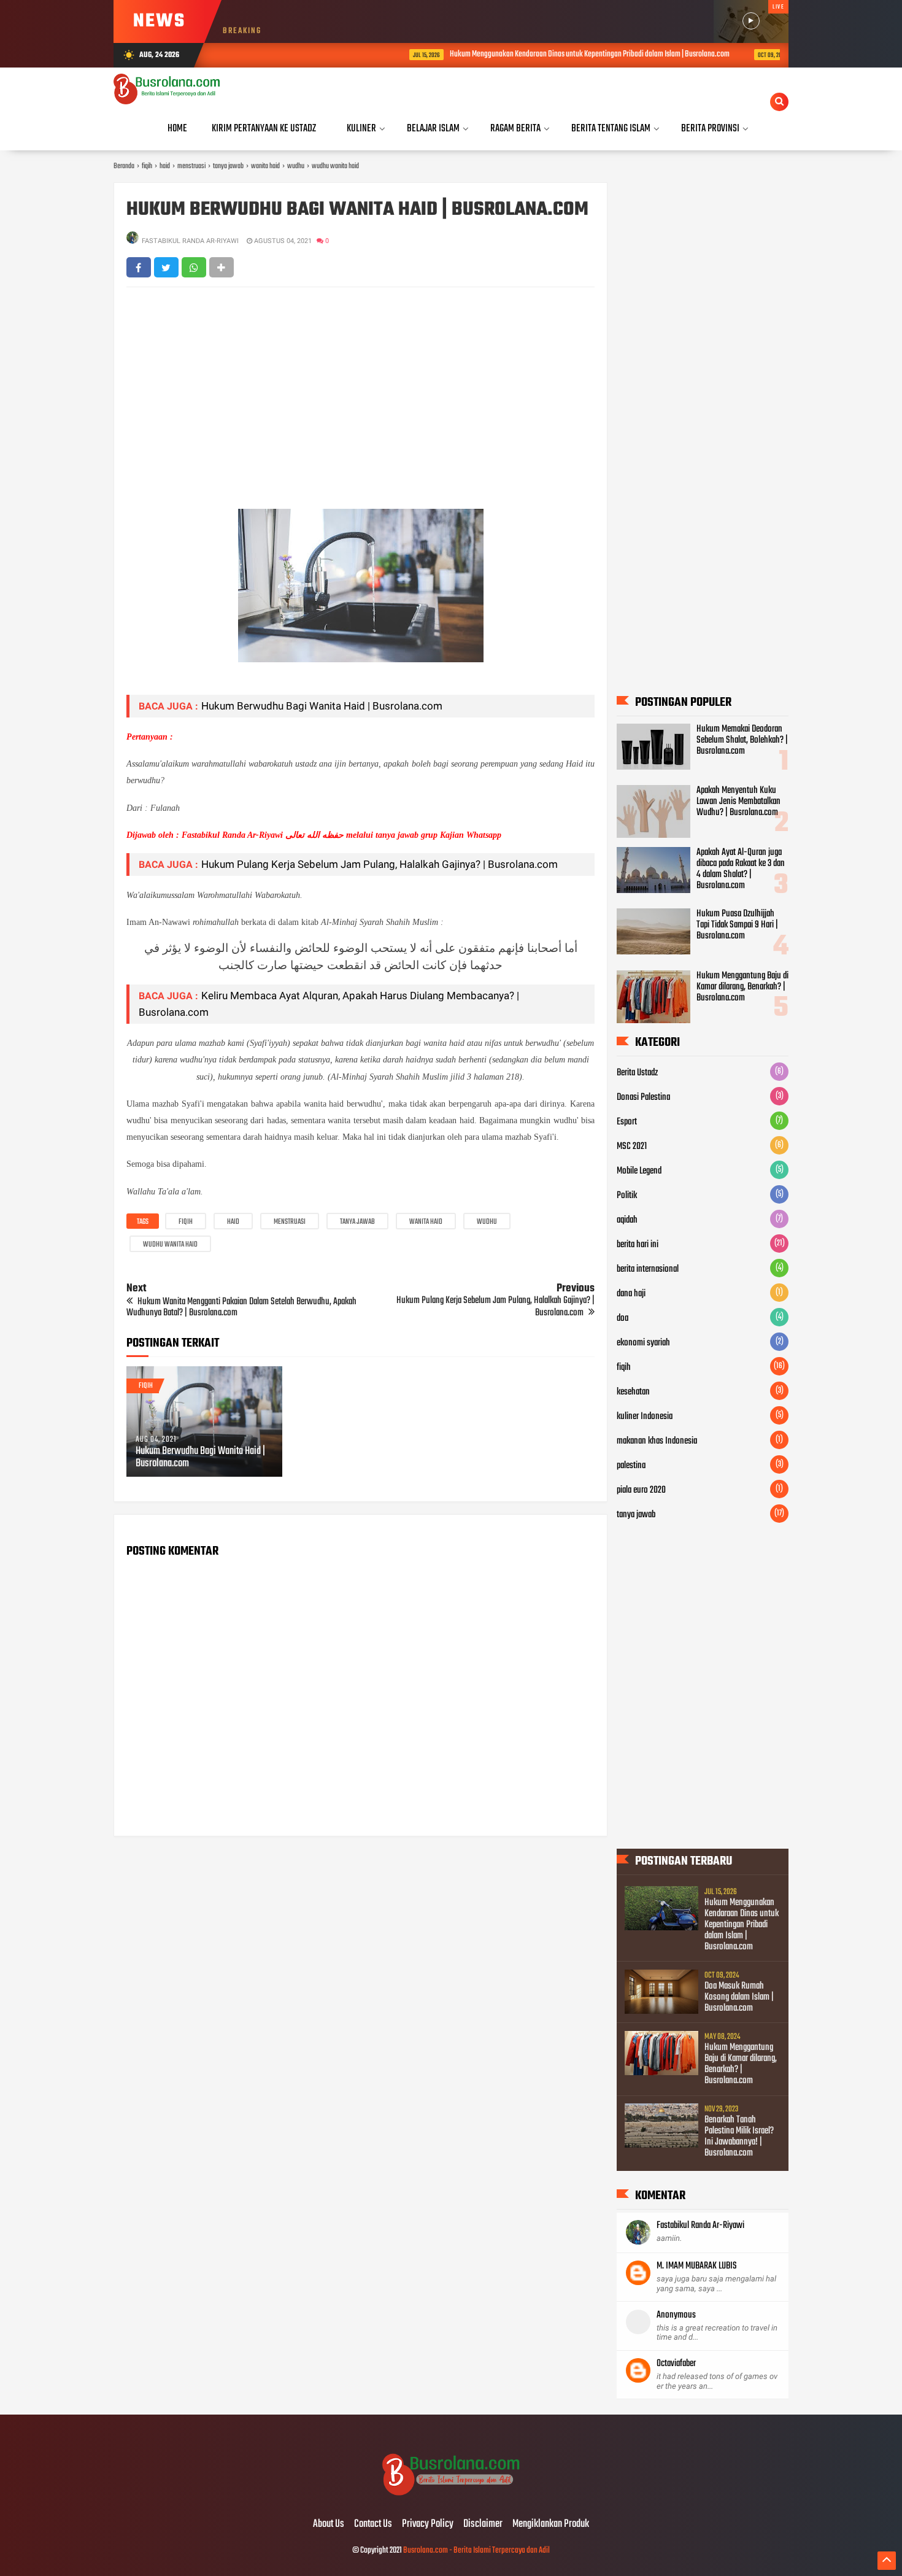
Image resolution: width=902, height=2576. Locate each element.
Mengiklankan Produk (551, 2524)
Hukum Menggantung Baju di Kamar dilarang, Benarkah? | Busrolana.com (742, 987)
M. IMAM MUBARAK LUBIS (697, 2266)
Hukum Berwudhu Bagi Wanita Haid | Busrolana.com (322, 706)
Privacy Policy (428, 2524)
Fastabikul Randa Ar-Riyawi (700, 2226)
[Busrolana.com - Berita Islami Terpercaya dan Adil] (451, 2499)
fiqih (186, 1222)
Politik (627, 1196)
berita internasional (648, 1269)
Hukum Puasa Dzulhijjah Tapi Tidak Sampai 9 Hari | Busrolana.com (737, 925)
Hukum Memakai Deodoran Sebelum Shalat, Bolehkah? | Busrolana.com (742, 740)
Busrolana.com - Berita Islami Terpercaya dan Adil (476, 2551)
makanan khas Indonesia (657, 1441)
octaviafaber (676, 2364)
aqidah (627, 1220)
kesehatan (633, 1392)
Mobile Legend (639, 1171)
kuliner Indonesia (645, 1417)
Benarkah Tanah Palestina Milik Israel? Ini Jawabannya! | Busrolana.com (739, 2137)
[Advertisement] (360, 385)
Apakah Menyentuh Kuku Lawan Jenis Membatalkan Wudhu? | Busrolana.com (738, 802)
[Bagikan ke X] (166, 267)
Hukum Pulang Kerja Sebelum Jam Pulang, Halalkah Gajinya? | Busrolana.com (380, 864)
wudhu (487, 1222)
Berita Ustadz (637, 1073)
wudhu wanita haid (170, 1245)
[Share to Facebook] (139, 267)
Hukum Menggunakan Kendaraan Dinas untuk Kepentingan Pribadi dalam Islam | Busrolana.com (517, 54)
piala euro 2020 (641, 1490)
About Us (329, 2524)
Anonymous (676, 2315)
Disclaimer (483, 2524)
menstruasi (290, 1222)
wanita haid (426, 1222)
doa (623, 1318)
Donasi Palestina (643, 1097)
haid (233, 1222)
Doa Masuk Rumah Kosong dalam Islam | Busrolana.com (739, 1997)
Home (177, 129)
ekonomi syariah (643, 1343)
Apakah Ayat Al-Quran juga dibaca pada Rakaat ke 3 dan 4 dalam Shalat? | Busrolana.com (741, 869)
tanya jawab (357, 1222)
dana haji (631, 1294)
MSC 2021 (632, 1147)
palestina (631, 1466)
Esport (627, 1122)
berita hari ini (638, 1245)
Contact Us (373, 2524)
